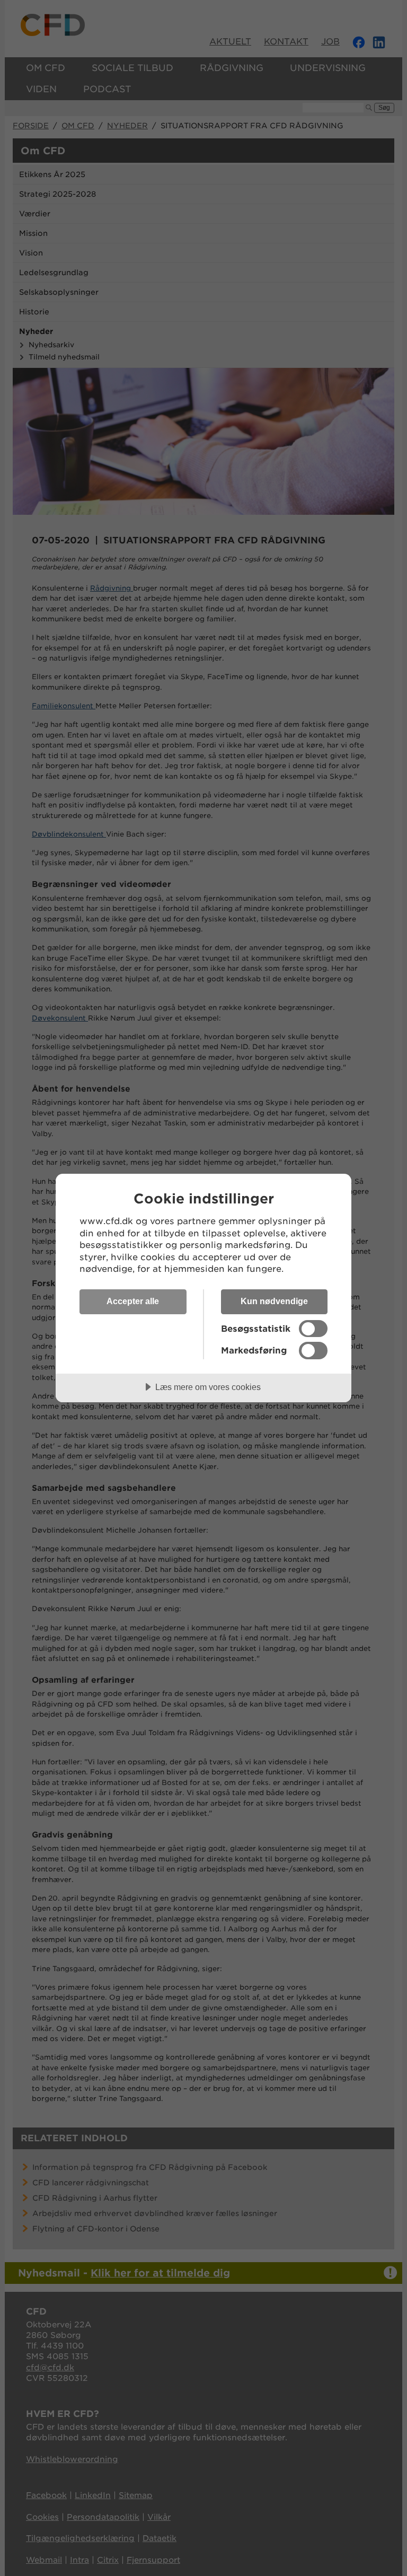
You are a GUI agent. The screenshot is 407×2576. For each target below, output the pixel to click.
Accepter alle (133, 1301)
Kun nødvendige (274, 1301)
